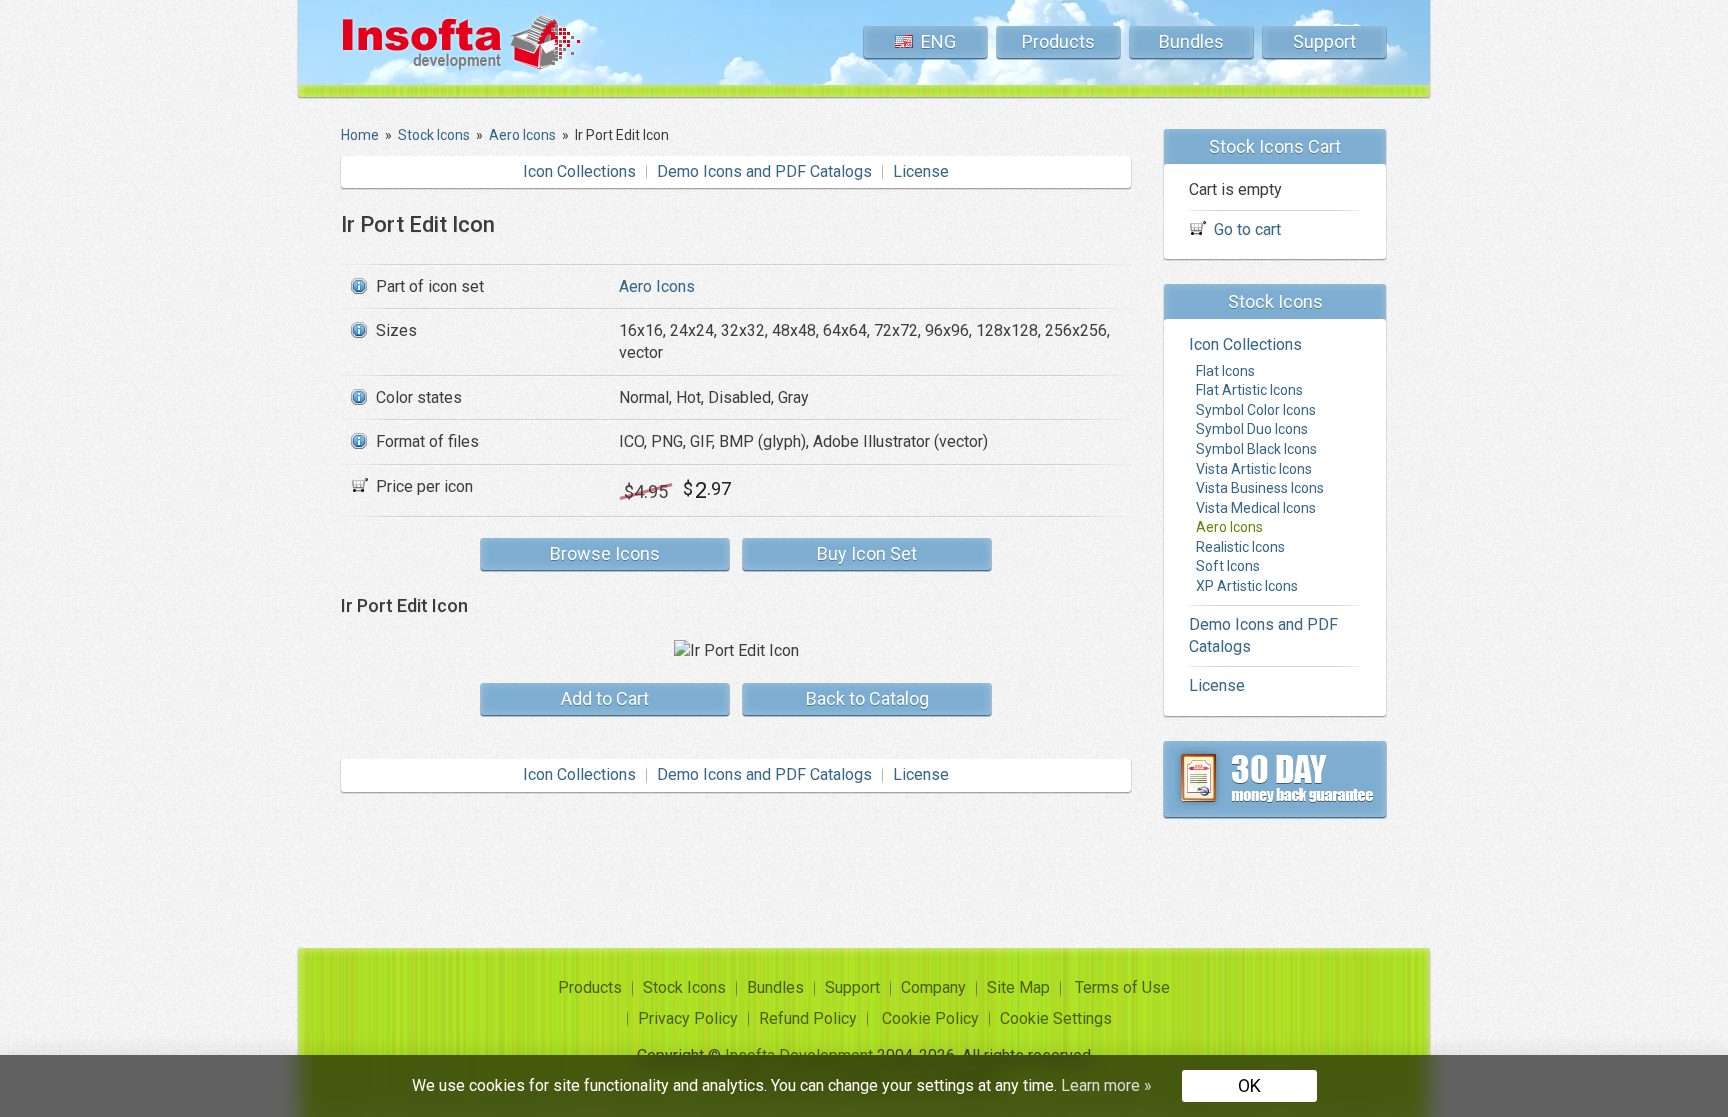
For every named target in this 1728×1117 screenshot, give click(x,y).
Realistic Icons (1240, 547)
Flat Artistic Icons (1249, 390)
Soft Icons (1228, 566)
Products (1058, 41)
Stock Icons (684, 987)
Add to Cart (605, 698)
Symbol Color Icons (1256, 410)
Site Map (1018, 987)
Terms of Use (1122, 987)
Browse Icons (605, 553)
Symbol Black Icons (1256, 449)
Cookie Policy (930, 1018)
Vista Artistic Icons (1254, 469)
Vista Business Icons (1260, 488)
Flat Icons (1225, 371)
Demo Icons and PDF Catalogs (764, 171)
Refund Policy (808, 1018)
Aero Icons (657, 286)
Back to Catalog (867, 698)
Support (1324, 41)
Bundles (1191, 41)
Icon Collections (579, 171)
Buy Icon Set (867, 553)
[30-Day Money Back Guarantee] (1275, 779)
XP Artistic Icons (1247, 586)
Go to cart (1247, 229)
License (921, 171)
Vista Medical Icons (1256, 508)
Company (933, 987)
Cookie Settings (1056, 1018)
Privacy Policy (688, 1018)
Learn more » (1106, 1085)
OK (1249, 1085)
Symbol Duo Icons (1252, 429)
